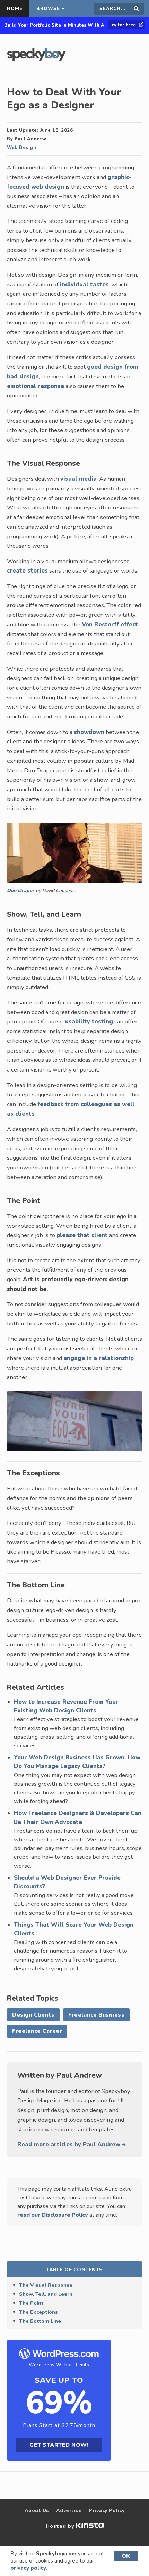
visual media (78, 479)
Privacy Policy (107, 2511)
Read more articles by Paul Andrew (70, 2145)
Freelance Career (37, 2031)
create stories (27, 571)
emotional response (36, 386)
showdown (89, 732)
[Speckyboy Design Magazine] (36, 59)
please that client (82, 1235)
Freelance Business (96, 2015)
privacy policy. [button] (29, 2568)
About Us (37, 2511)
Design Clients (33, 2015)
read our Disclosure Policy (53, 2215)
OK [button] (126, 2556)
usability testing (89, 1022)
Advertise (69, 2511)
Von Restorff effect (110, 625)
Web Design (21, 148)
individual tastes (84, 285)
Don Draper (21, 891)
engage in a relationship (99, 1358)
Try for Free (123, 25)
